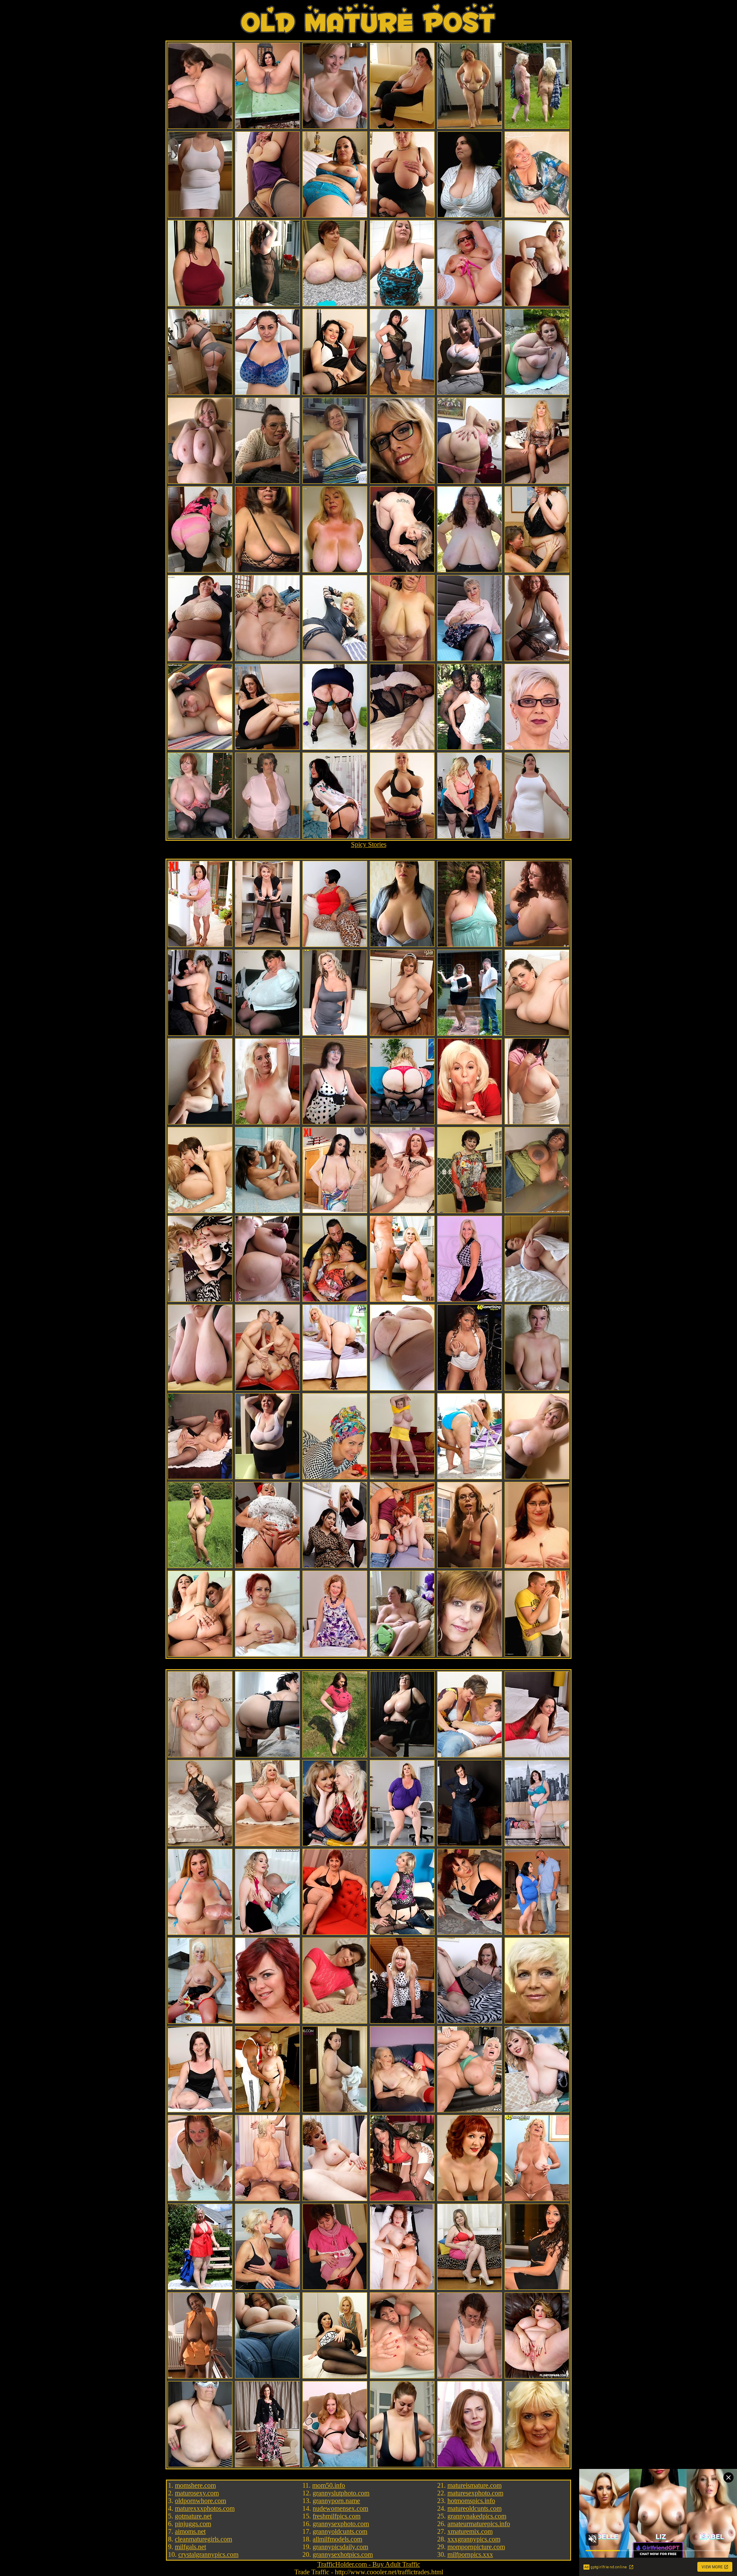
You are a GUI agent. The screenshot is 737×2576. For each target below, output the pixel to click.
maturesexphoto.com (475, 2493)
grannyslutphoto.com (341, 2493)
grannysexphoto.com (341, 2524)
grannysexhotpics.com (343, 2554)
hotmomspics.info (471, 2501)
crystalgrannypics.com (208, 2554)
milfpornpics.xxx (470, 2554)
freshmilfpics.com (337, 2516)
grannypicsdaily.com (340, 2547)
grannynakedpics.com (477, 2516)
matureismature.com (474, 2485)
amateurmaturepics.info (479, 2524)
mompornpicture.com (476, 2547)
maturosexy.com (197, 2493)
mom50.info (329, 2485)
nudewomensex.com (340, 2508)
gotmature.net (193, 2516)
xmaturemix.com (470, 2531)
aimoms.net (190, 2531)
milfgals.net (190, 2547)
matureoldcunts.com (474, 2508)
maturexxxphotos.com (205, 2508)
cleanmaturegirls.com (203, 2539)
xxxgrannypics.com (474, 2539)
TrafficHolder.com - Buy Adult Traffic (369, 2564)
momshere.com (195, 2485)
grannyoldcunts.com (340, 2531)
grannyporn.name (336, 2501)
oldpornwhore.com (200, 2501)
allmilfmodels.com (337, 2539)
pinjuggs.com (193, 2524)
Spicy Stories (369, 844)
